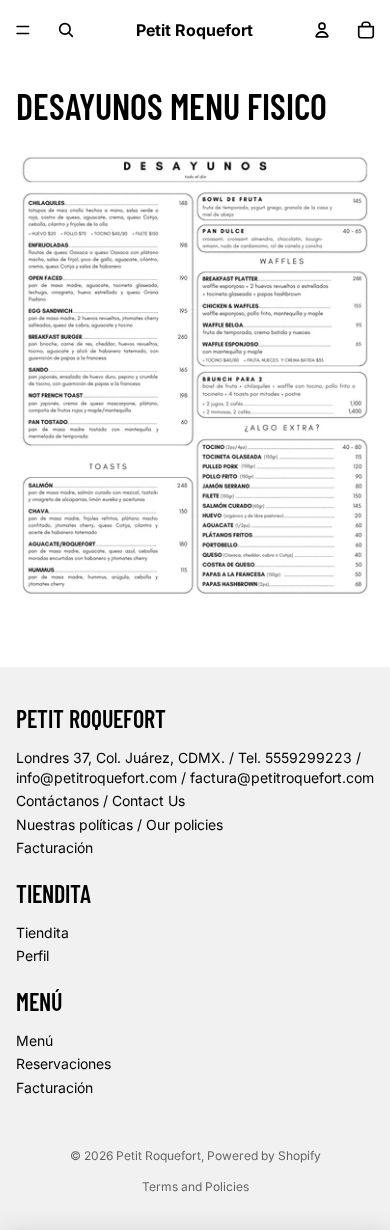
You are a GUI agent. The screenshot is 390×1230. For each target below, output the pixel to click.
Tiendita (42, 932)
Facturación (54, 847)
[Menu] (23, 30)
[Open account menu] (322, 30)
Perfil (32, 955)
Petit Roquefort (158, 1155)
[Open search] (66, 30)
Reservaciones (63, 1063)
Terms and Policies (195, 1186)
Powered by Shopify (264, 1155)
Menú (34, 1040)
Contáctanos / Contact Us (100, 800)
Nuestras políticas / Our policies (119, 824)
